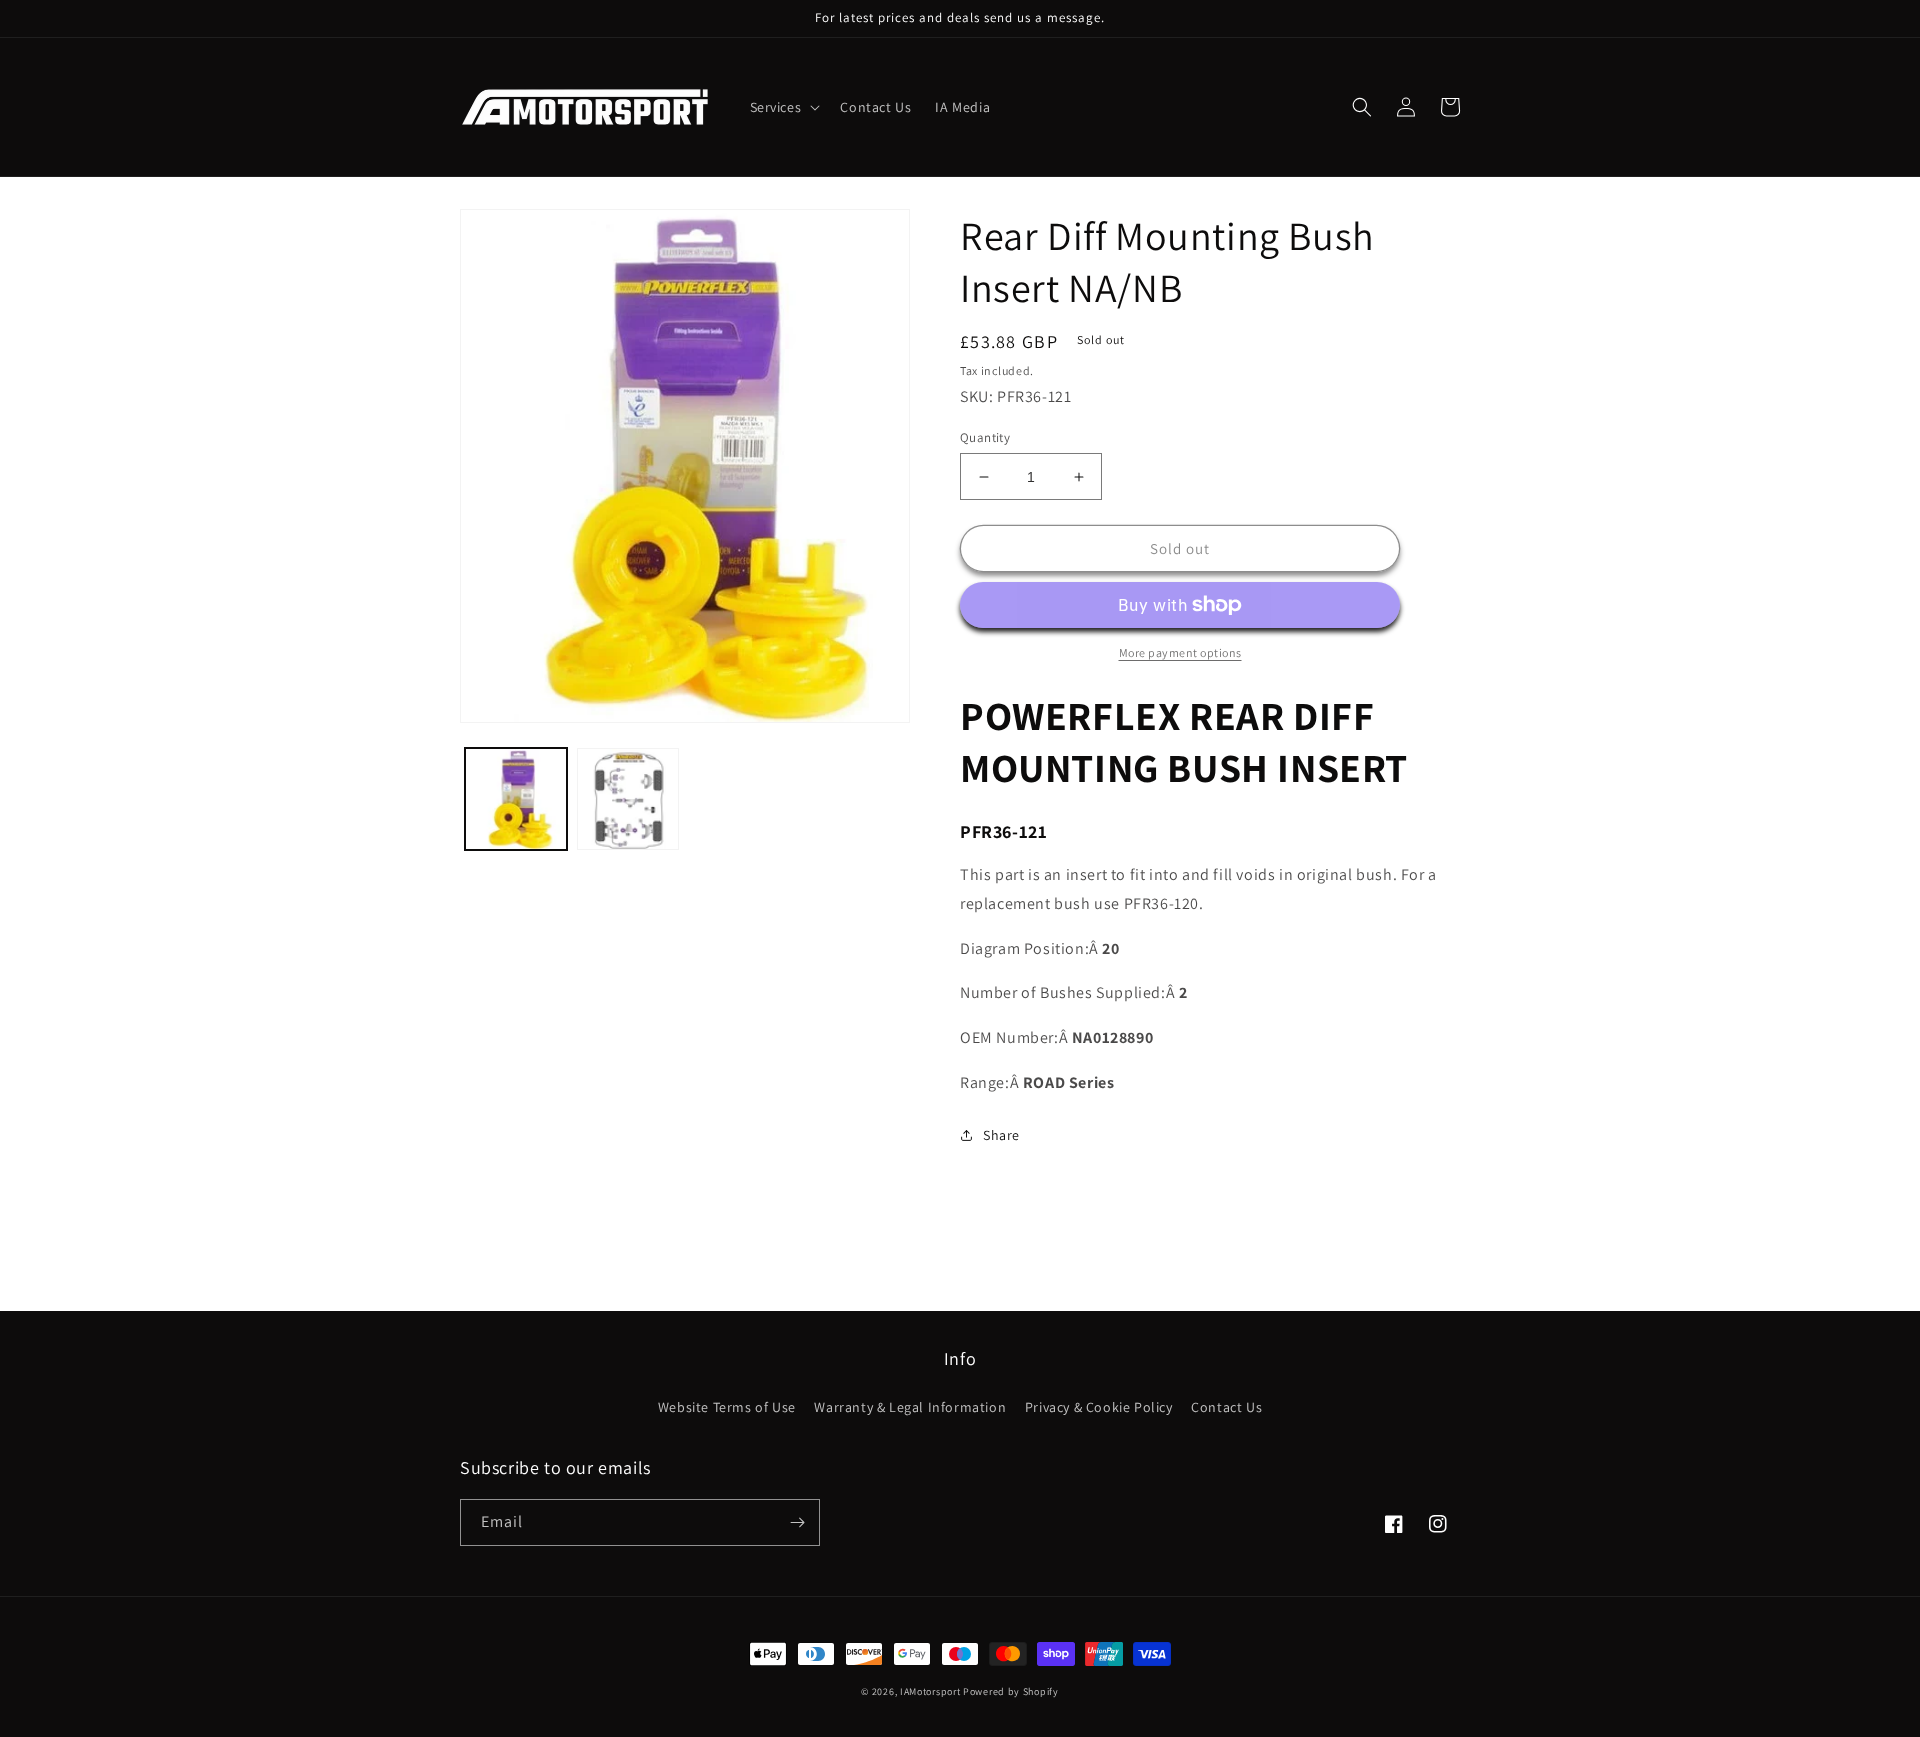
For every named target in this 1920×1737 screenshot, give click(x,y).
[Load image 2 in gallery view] (628, 799)
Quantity (985, 437)
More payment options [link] (1180, 652)
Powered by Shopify (1011, 1691)
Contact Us (1226, 1407)
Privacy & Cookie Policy (1099, 1407)
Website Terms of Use (727, 1407)
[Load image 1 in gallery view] (516, 799)
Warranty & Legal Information (910, 1407)
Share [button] (1001, 1135)
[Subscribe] (797, 1522)
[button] (783, 107)
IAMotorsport (930, 1691)
